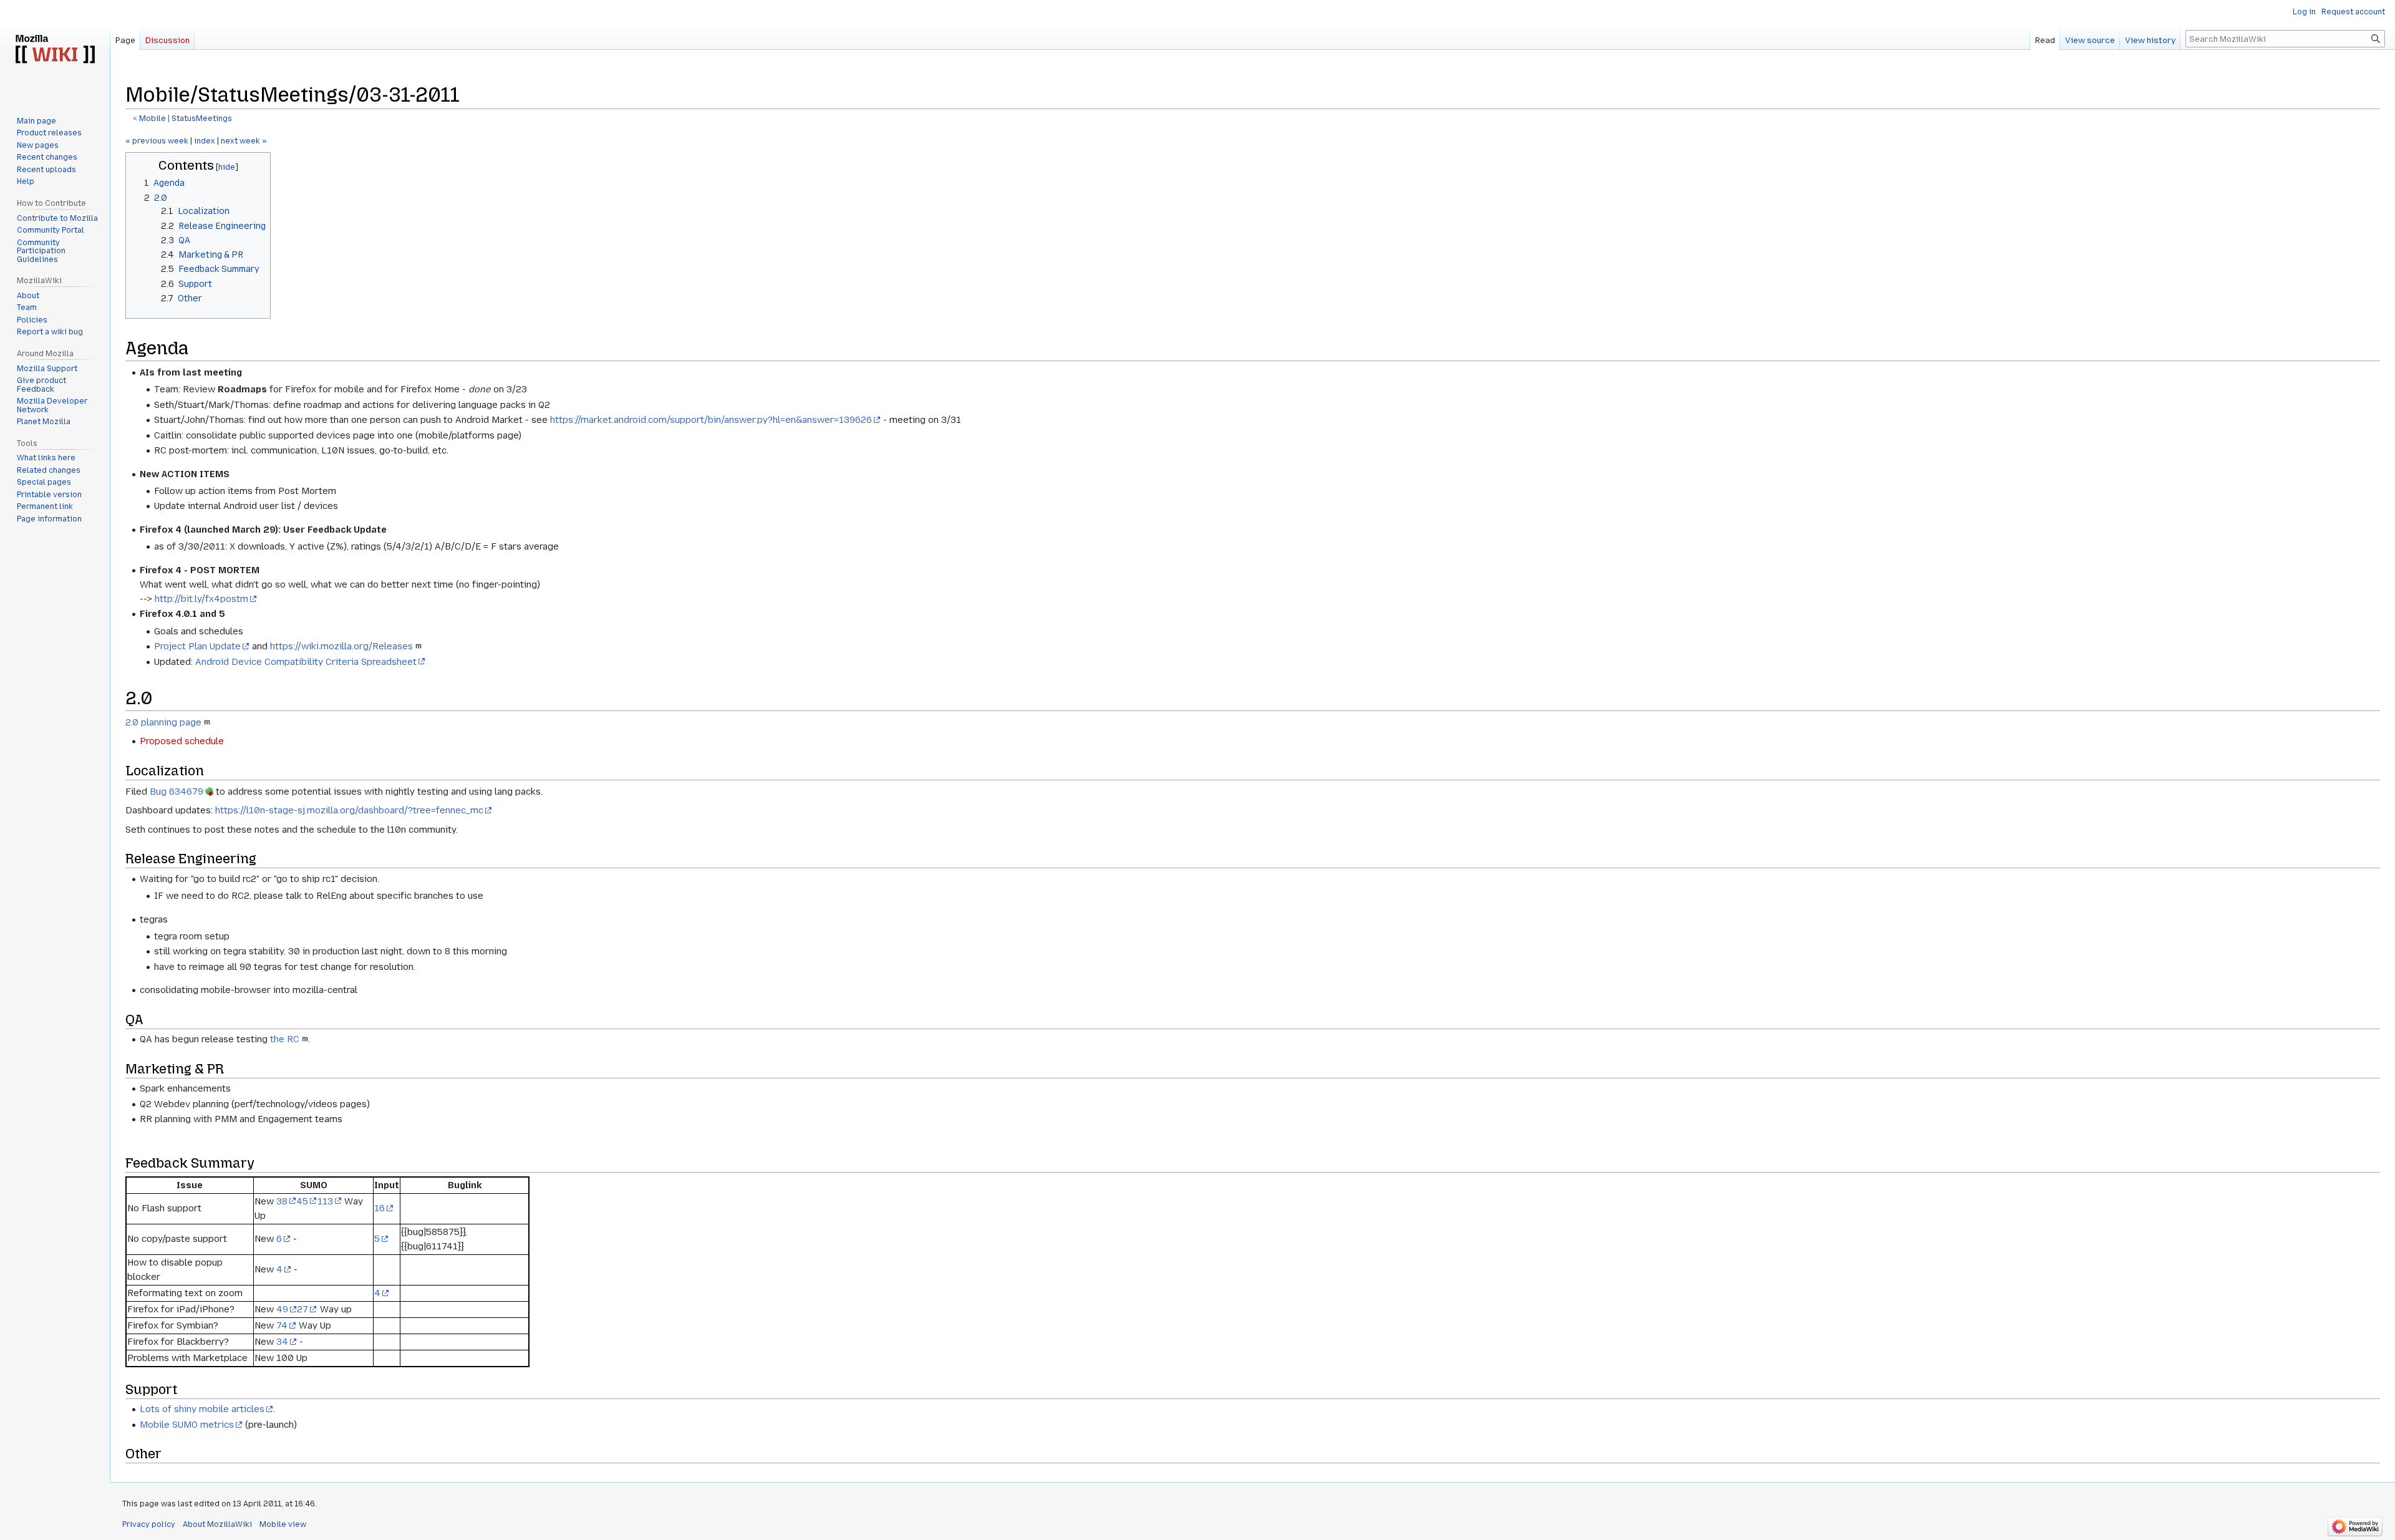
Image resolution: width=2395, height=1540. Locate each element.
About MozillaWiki (217, 1524)
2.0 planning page (163, 722)
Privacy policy (149, 1524)
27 (302, 1309)
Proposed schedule (182, 741)
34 (282, 1342)
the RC (285, 1039)
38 (282, 1201)
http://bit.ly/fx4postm (201, 599)
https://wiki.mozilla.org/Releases (341, 646)
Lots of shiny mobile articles (202, 1409)
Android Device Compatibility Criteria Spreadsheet (306, 662)
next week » (244, 141)
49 (282, 1309)
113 (325, 1201)
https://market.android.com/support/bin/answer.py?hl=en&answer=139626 (711, 420)
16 (380, 1208)
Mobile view (283, 1524)
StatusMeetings (202, 119)
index (205, 141)
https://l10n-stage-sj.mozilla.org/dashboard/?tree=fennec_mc (349, 810)
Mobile (152, 119)
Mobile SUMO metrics (187, 1425)
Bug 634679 (177, 792)
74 (282, 1325)
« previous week (157, 141)
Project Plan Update (197, 646)
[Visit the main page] (55, 50)
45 (302, 1201)
